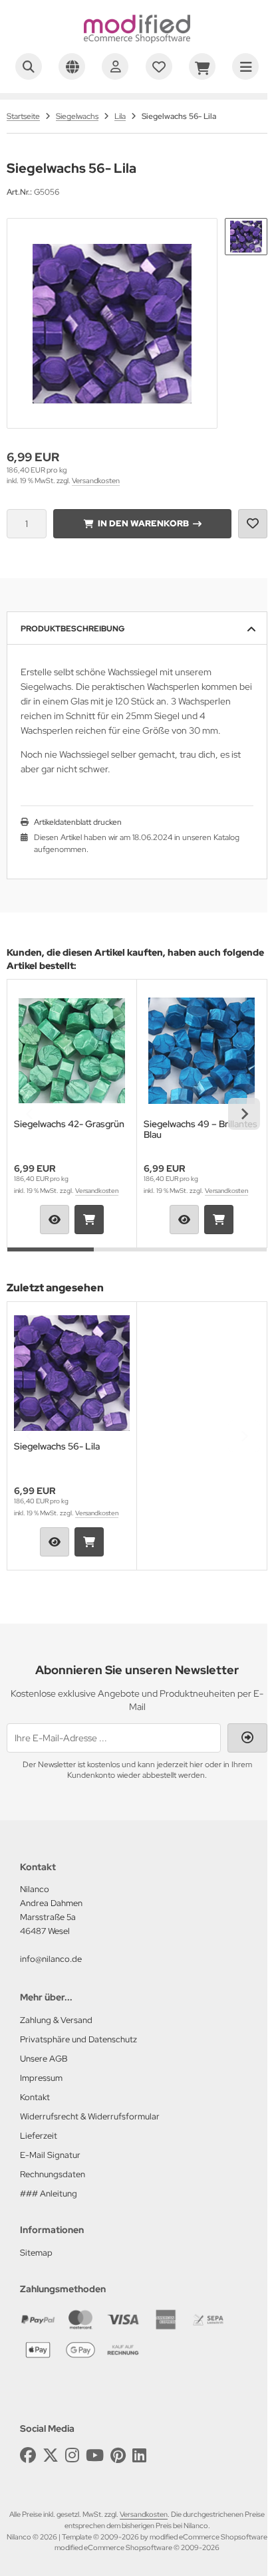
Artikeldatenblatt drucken (78, 822)
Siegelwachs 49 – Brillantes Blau (201, 1129)
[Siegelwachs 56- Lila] (72, 1373)
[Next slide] (244, 1114)
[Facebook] (28, 2455)
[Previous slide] (30, 1114)
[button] (246, 237)
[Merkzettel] (159, 66)
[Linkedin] (139, 2455)
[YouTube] (95, 2455)
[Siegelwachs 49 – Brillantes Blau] (202, 1051)
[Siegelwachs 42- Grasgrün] (72, 1051)
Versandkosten (96, 481)
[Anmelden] (115, 66)
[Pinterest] (118, 2455)
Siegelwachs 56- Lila (57, 1447)
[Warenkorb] (202, 66)
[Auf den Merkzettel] (253, 524)
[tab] (51, 1257)
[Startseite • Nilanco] (137, 40)
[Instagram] (72, 2455)
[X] (51, 2455)
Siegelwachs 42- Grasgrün (69, 1124)
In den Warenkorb (143, 523)
